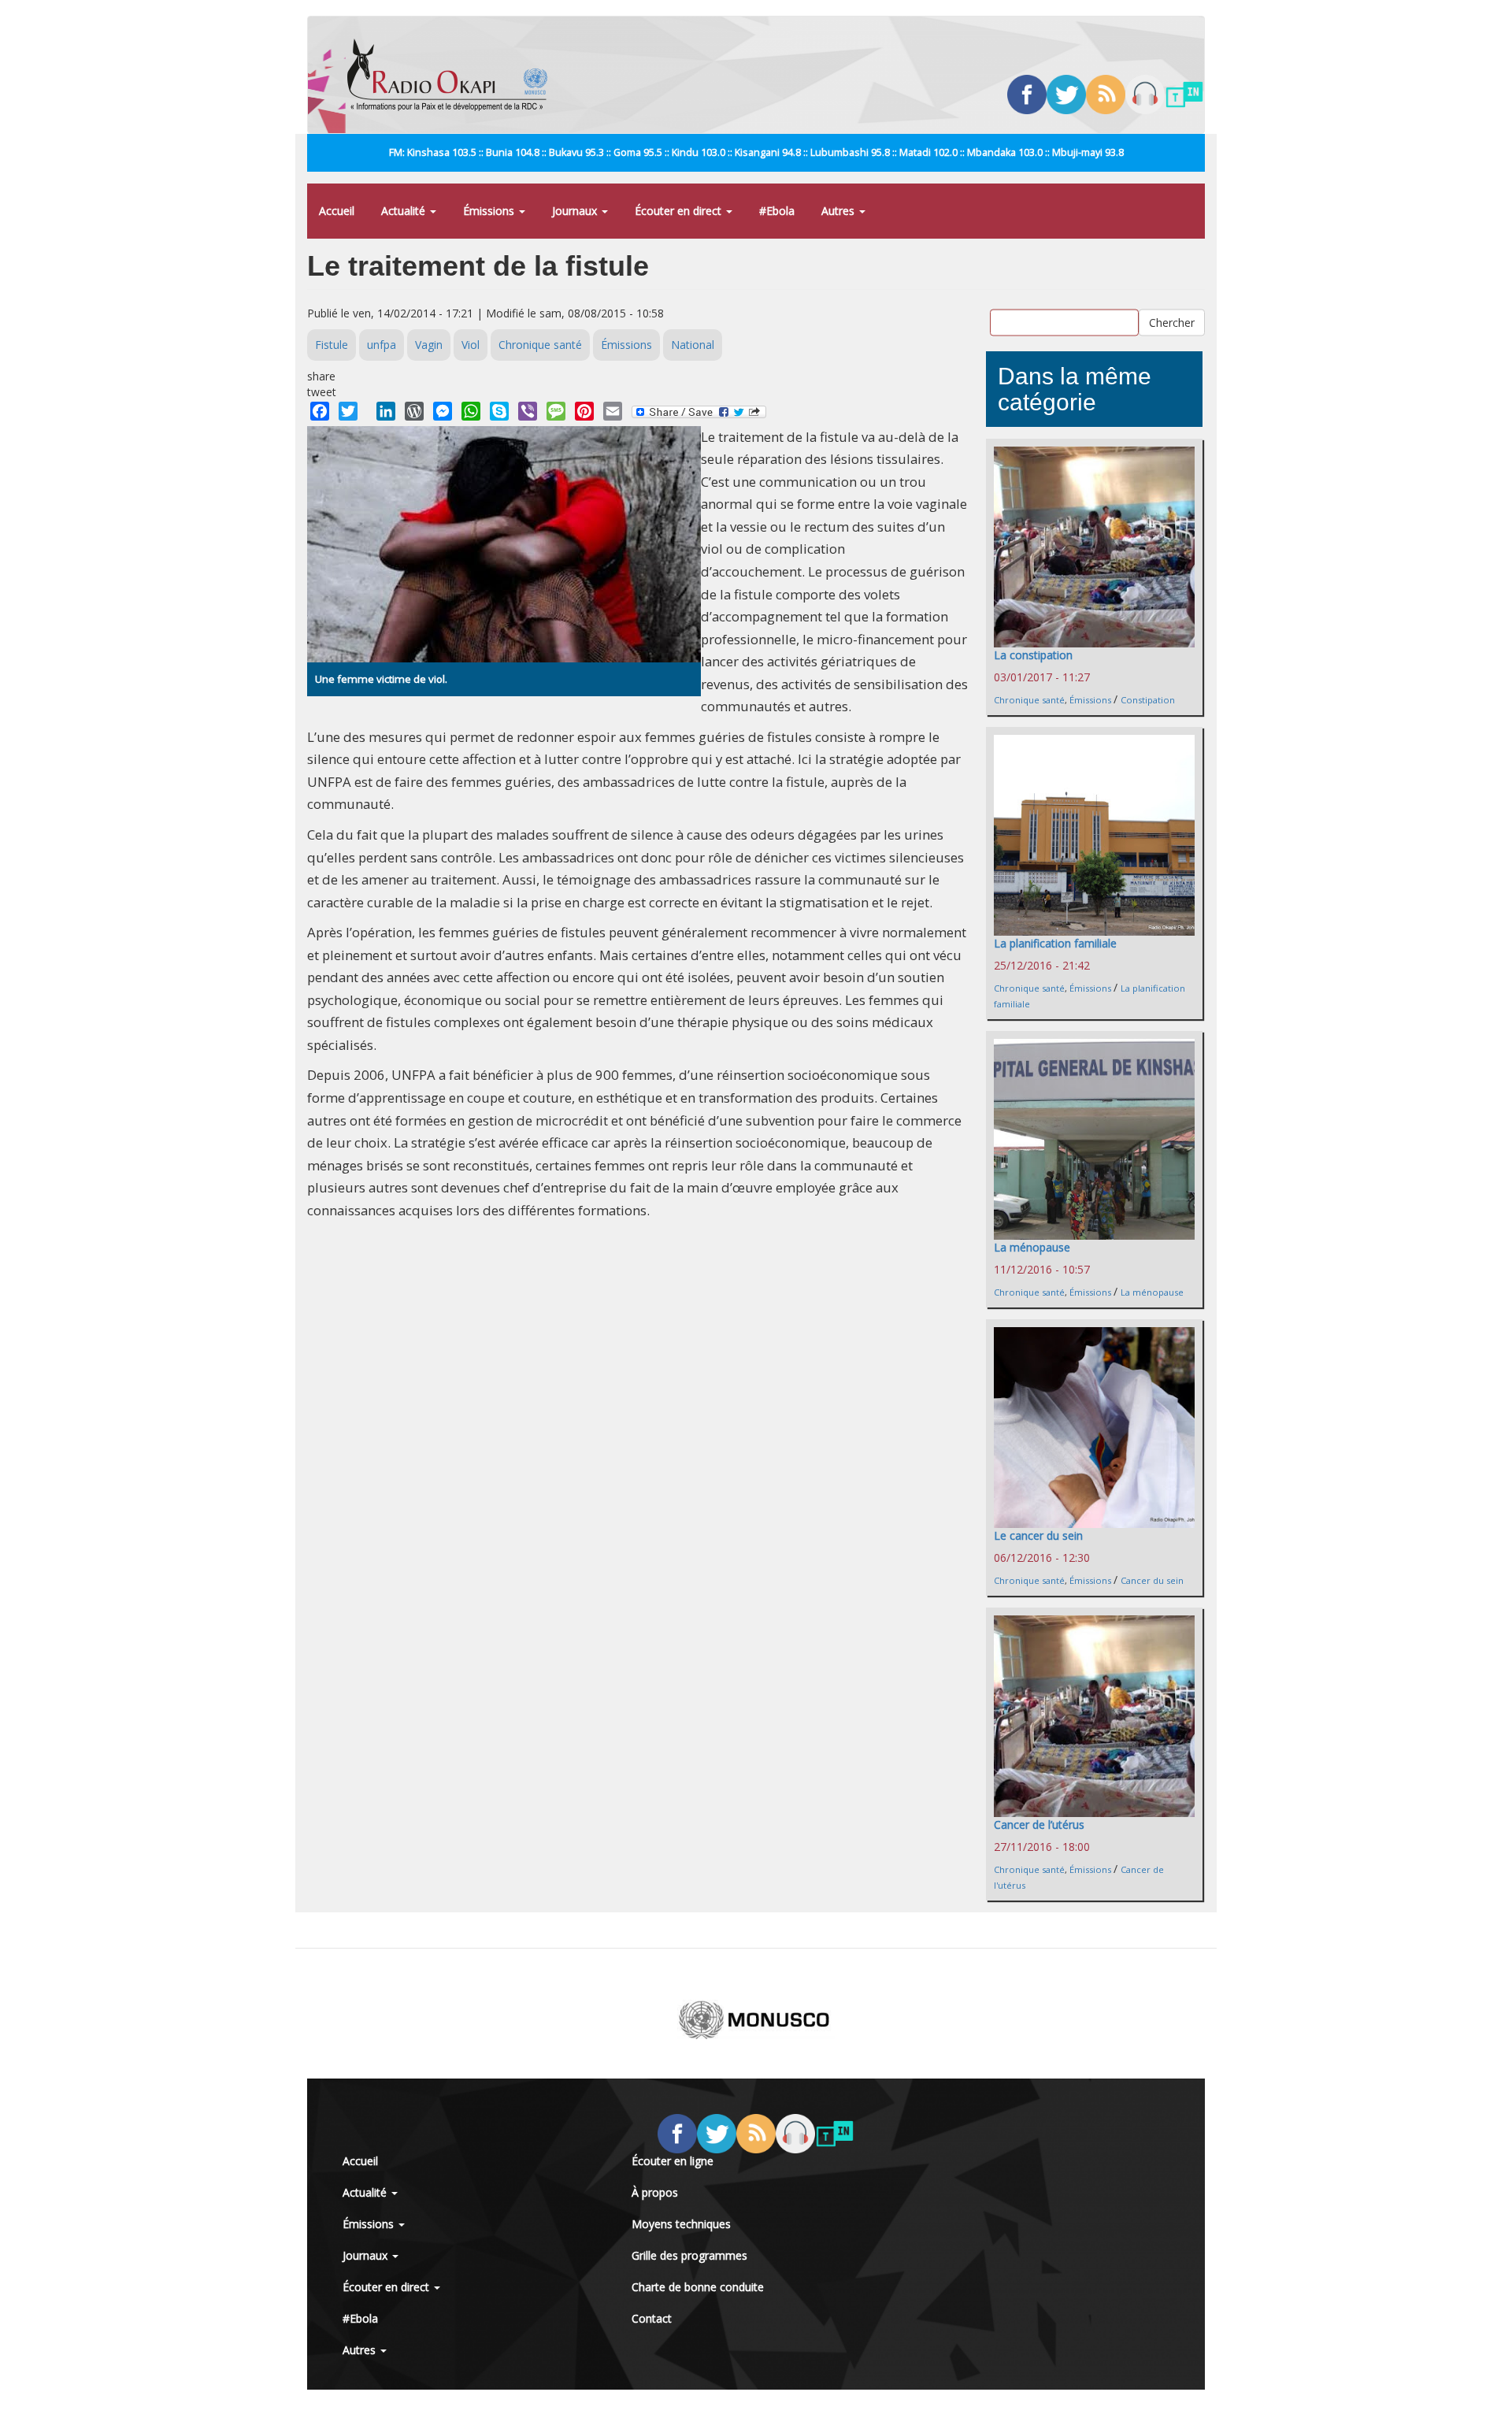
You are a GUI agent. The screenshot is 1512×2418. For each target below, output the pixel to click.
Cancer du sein (1152, 1580)
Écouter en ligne (673, 2161)
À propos (655, 2192)
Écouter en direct (680, 211)
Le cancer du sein (1038, 1535)
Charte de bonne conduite (698, 2287)
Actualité (405, 211)
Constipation (1148, 700)
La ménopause (1032, 1247)
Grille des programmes (689, 2255)
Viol (471, 345)
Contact (652, 2318)
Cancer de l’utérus (1039, 1825)
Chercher (1172, 323)
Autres (839, 211)
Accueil (337, 211)
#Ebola (777, 211)
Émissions (490, 211)
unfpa (382, 345)
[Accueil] (453, 75)
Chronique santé (540, 345)
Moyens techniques (681, 2224)
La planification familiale (1055, 943)
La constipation (1033, 655)
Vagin (429, 345)
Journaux (576, 211)
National (693, 345)
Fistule (332, 345)
